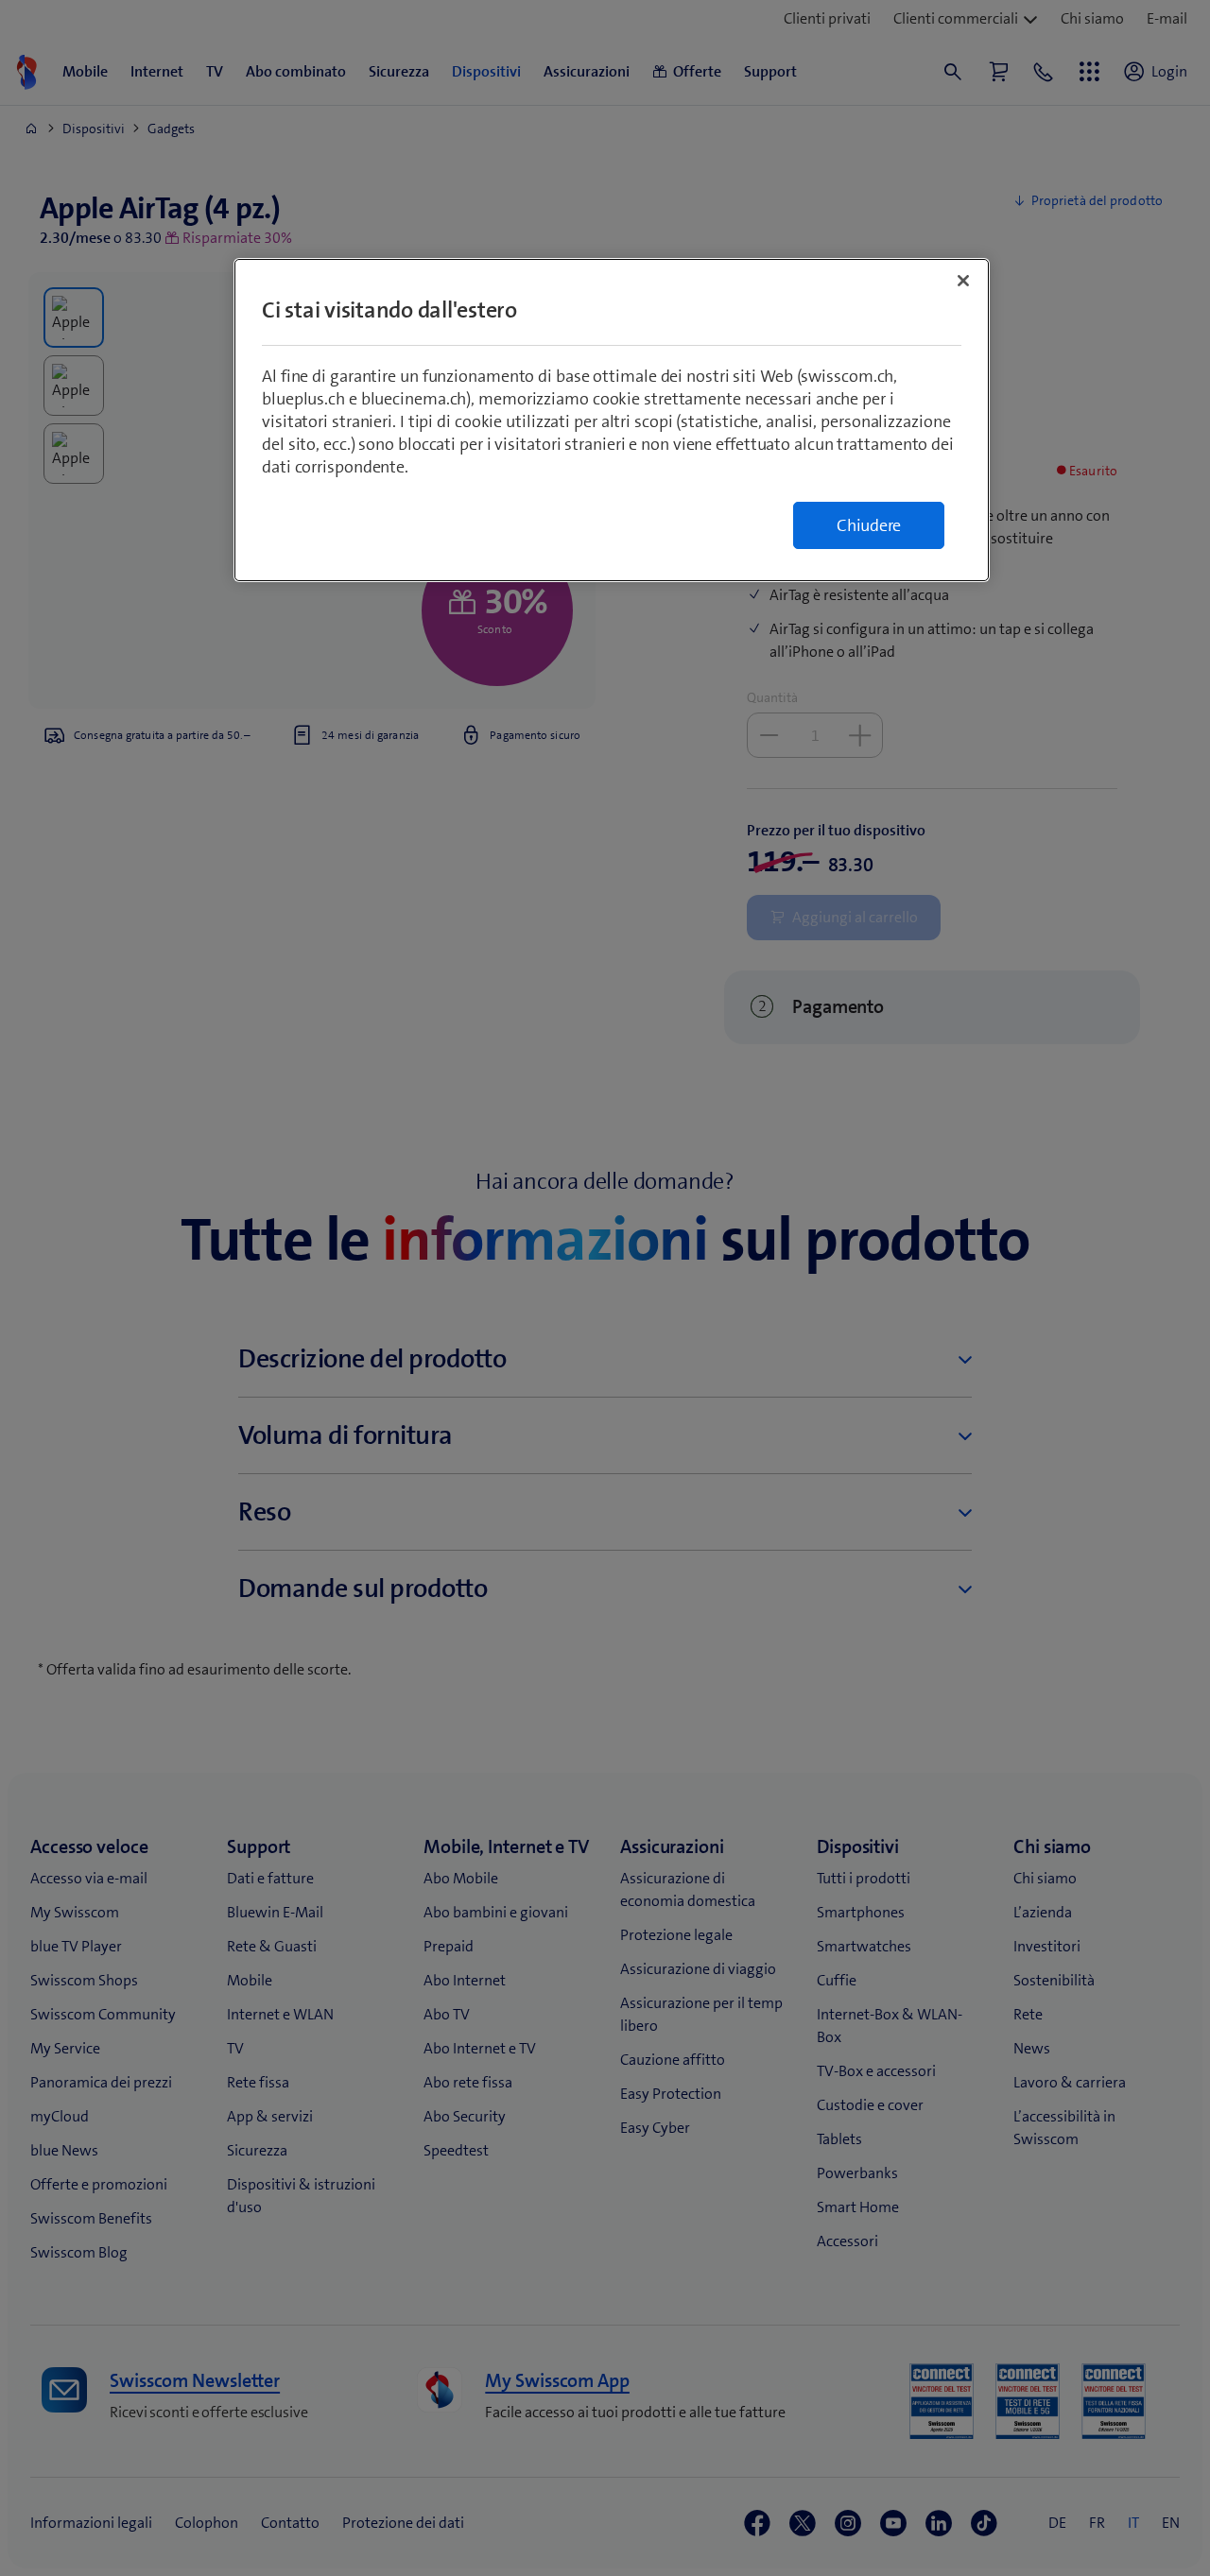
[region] (612, 420)
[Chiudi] (963, 281)
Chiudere (869, 525)
